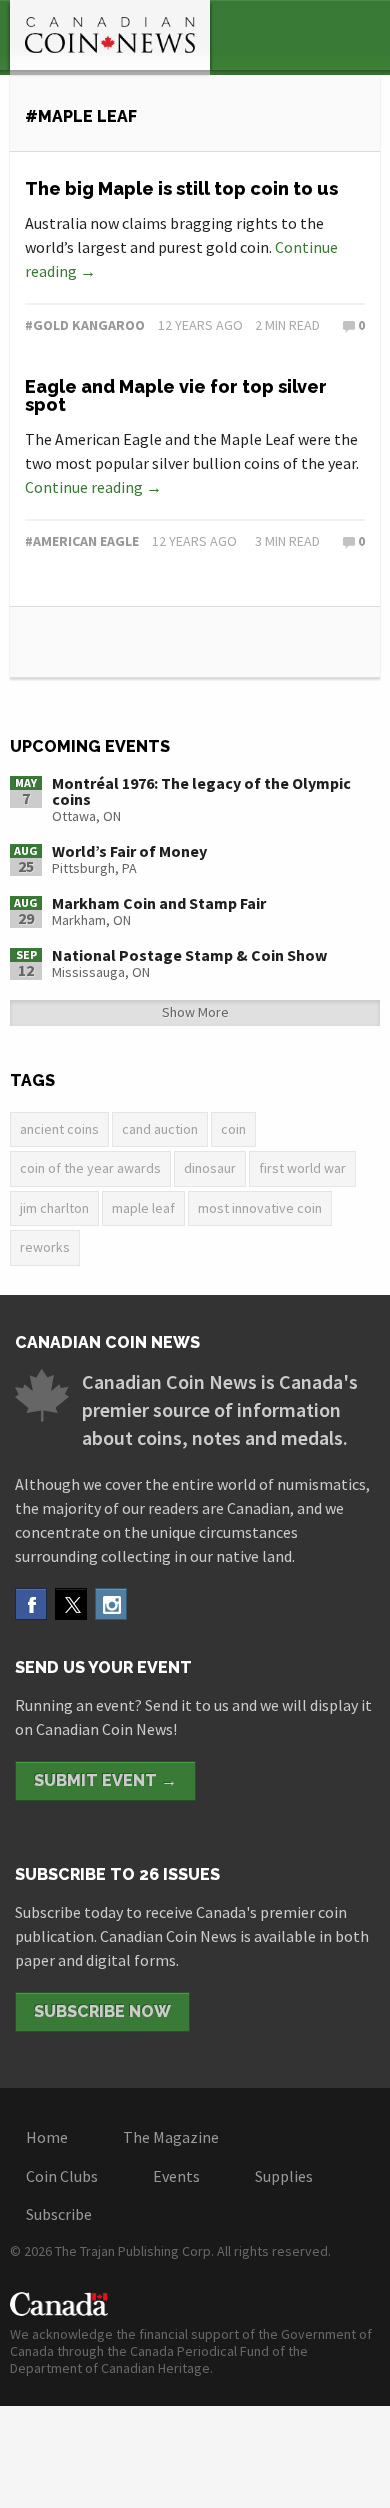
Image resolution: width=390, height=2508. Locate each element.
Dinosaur (210, 1168)
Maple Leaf (143, 1208)
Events (176, 2176)
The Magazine (171, 2137)
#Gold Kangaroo (85, 325)
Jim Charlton (54, 1208)
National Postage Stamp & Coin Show (189, 955)
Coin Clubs (62, 2176)
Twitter (71, 1604)
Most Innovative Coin (260, 1208)
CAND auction (160, 1129)
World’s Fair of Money (129, 851)
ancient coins (59, 1129)
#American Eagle (82, 541)
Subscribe (59, 2214)
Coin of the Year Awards (90, 1168)
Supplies (284, 2176)
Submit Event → (105, 1780)
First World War (302, 1168)
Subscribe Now (102, 2011)
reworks (45, 1247)
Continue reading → (93, 487)
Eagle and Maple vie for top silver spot (176, 395)
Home (47, 2137)
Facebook (31, 1604)
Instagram (111, 1604)
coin (233, 1129)
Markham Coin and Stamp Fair (159, 903)
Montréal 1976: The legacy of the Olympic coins (201, 791)
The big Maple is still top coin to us (181, 188)
